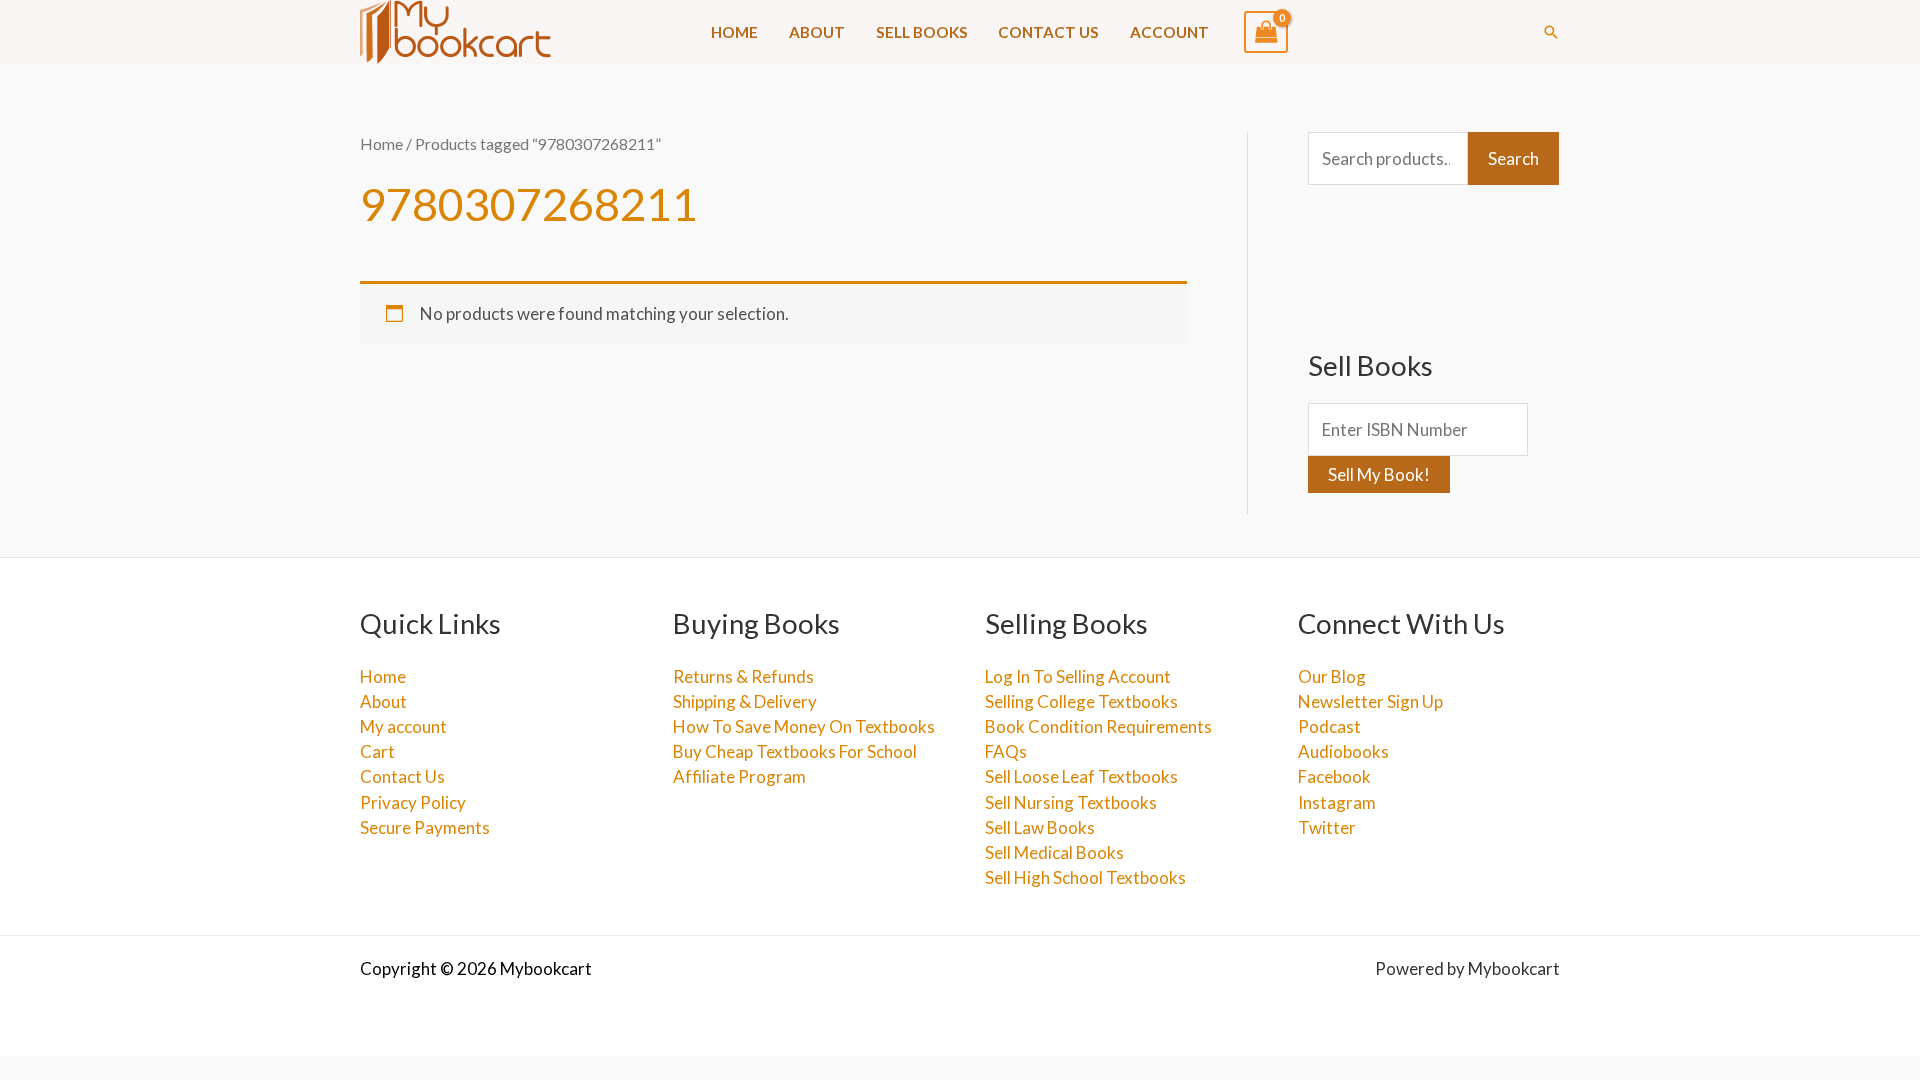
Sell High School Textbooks (1085, 877)
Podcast (1329, 726)
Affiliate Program (739, 776)
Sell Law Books (1040, 827)
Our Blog (1332, 676)
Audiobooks (1343, 751)
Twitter (1327, 827)
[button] (1551, 32)
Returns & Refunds (743, 676)
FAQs (1006, 751)
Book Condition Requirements (1098, 726)
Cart (377, 751)
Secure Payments (425, 827)
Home (734, 32)
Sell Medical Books (1054, 852)
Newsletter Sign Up (1370, 701)
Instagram (1337, 802)
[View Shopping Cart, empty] (1266, 32)
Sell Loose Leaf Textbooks (1081, 776)
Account (1169, 32)
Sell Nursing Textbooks (1071, 802)
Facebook (1334, 776)
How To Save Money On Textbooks (804, 726)
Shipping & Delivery (745, 701)
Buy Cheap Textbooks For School (795, 751)
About (817, 32)
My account (403, 726)
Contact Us (1048, 32)
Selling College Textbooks (1081, 701)
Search (1513, 158)
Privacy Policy (413, 802)
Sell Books (922, 32)
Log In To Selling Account (1078, 676)
